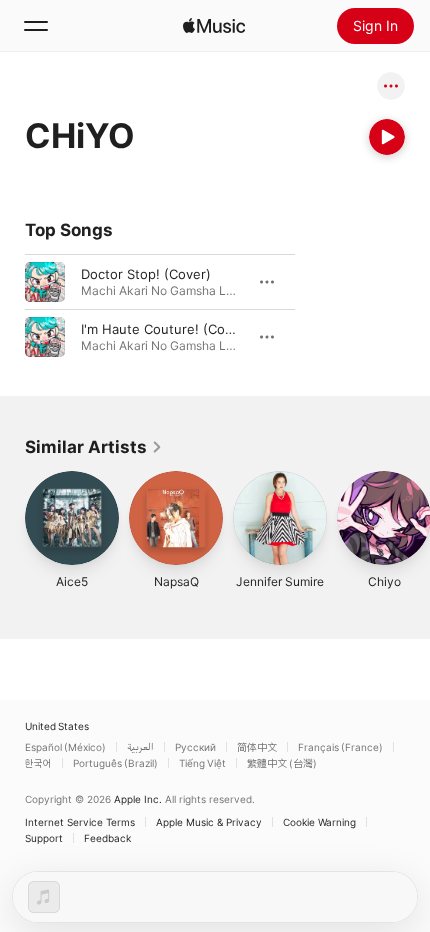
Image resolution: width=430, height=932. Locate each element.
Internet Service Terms (80, 822)
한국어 (38, 763)
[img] (214, 26)
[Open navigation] (36, 26)
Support (44, 838)
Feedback (107, 838)
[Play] (387, 137)
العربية (140, 747)
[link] (94, 447)
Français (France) (340, 747)
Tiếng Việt (202, 763)
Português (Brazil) (115, 763)
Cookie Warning (319, 822)
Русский (195, 747)
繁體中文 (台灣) (282, 763)
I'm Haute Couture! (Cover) (165, 329)
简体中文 (257, 747)
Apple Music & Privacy (209, 822)
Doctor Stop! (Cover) (146, 274)
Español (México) (65, 747)
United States (57, 726)
